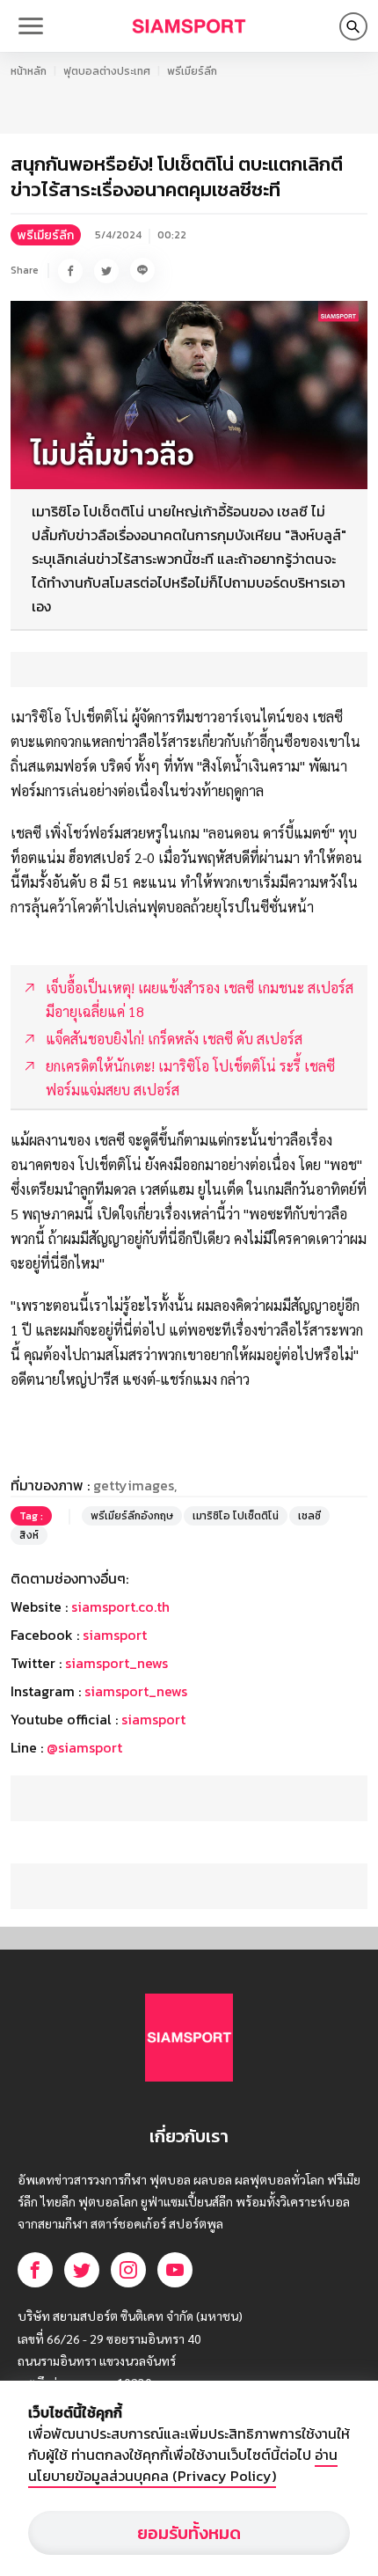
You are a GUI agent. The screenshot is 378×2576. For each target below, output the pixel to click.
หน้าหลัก (29, 71)
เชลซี (309, 1516)
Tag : (31, 1516)
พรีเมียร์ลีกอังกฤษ (132, 1516)
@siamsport (84, 1747)
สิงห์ (29, 1535)
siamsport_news (116, 1663)
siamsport (115, 1635)
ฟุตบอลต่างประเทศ (107, 71)
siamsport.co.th (120, 1606)
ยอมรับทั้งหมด (189, 2533)
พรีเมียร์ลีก (192, 71)
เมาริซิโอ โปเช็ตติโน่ (236, 1516)
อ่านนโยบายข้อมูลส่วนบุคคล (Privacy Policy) (183, 2465)
